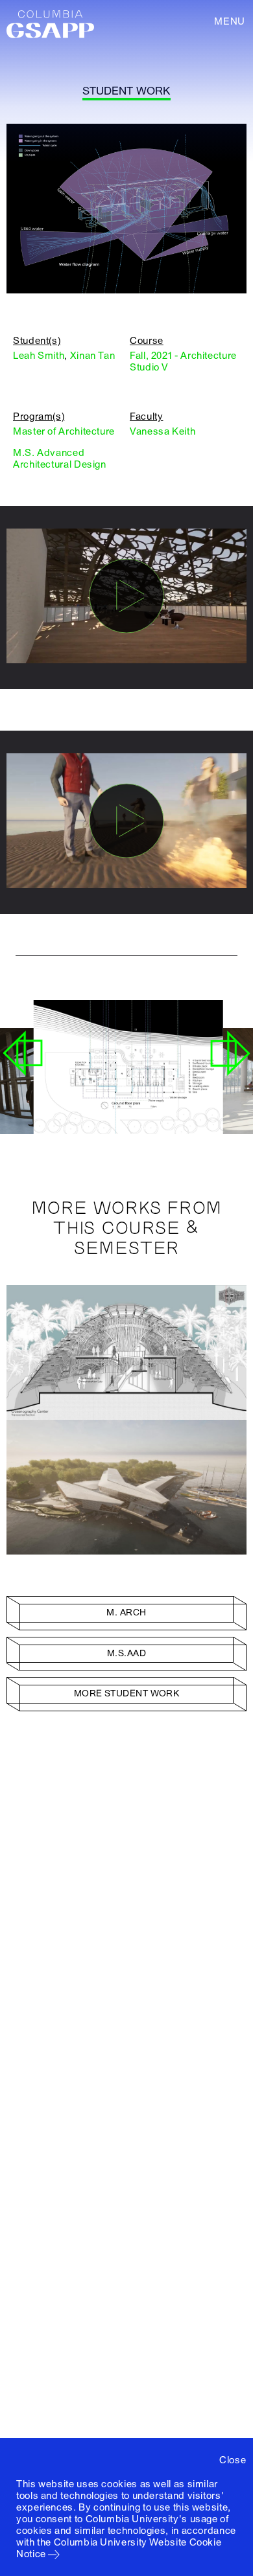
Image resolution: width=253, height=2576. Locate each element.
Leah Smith (39, 356)
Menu (230, 21)
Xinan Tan (93, 356)
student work (126, 91)
